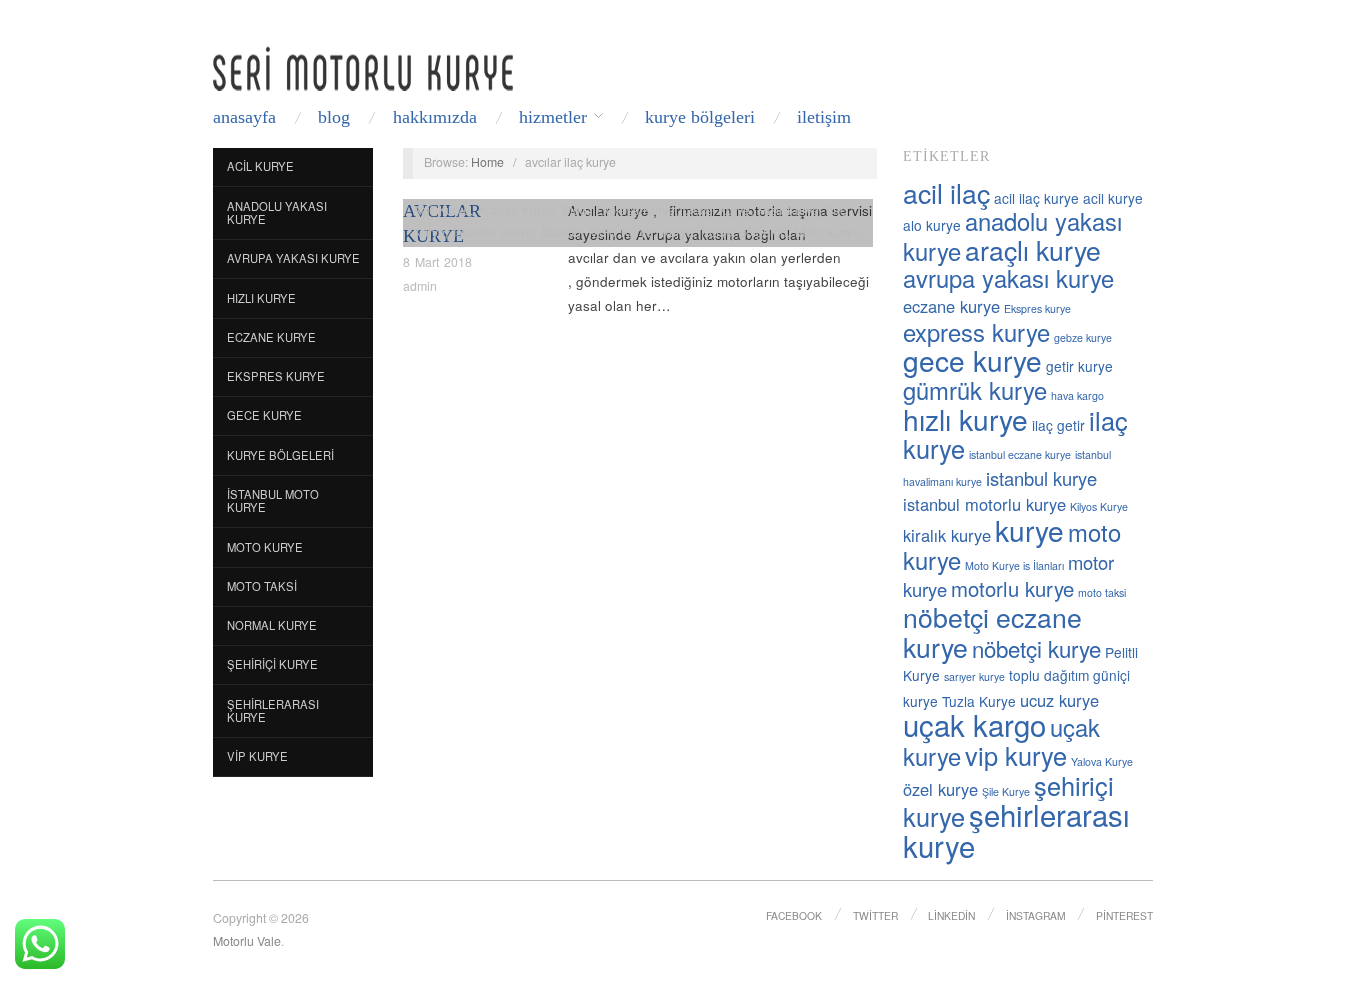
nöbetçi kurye (1036, 648)
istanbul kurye (1041, 478)
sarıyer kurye (974, 676)
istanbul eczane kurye (1020, 454)
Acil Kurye (260, 166)
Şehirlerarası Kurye (273, 711)
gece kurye (972, 360)
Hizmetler (553, 117)
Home (487, 162)
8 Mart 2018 (437, 262)
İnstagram (1036, 915)
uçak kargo (974, 724)
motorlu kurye (1012, 588)
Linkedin (951, 915)
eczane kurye (951, 306)
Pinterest (1124, 915)
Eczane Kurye (271, 337)
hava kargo (1077, 395)
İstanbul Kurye (493, 232)
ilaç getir (1058, 425)
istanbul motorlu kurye (984, 504)
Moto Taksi (262, 586)
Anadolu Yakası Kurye (277, 213)
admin (420, 286)
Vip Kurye (257, 756)
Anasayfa (244, 117)
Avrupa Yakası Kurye (293, 258)
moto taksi (1102, 592)
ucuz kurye (1059, 700)
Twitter (875, 915)
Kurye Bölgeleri (700, 117)
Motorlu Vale (247, 941)
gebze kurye (1083, 337)
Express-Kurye (635, 210)
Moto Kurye (265, 547)
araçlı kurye (1033, 249)
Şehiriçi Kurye (272, 664)
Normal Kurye (272, 625)
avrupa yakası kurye (1008, 278)
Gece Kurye (264, 415)
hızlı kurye (965, 419)
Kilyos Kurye (1099, 506)
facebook (794, 915)
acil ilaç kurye (1036, 198)
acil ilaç (946, 192)
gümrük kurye (975, 390)
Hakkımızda (435, 117)
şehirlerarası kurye (1016, 829)
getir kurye (1079, 366)
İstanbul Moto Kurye (273, 501)
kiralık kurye (947, 535)
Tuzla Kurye (979, 701)
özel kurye (940, 789)
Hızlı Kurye (261, 298)
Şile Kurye (1006, 791)
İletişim (824, 117)
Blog (334, 117)
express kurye (976, 332)
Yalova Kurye (1102, 761)
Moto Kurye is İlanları (1014, 565)
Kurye (677, 232)
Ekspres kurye (1037, 308)
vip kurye (1016, 755)
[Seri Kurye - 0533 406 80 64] (363, 68)
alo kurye (932, 225)
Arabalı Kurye (516, 210)
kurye (1029, 530)
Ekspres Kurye (276, 376)
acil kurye (1113, 198)
